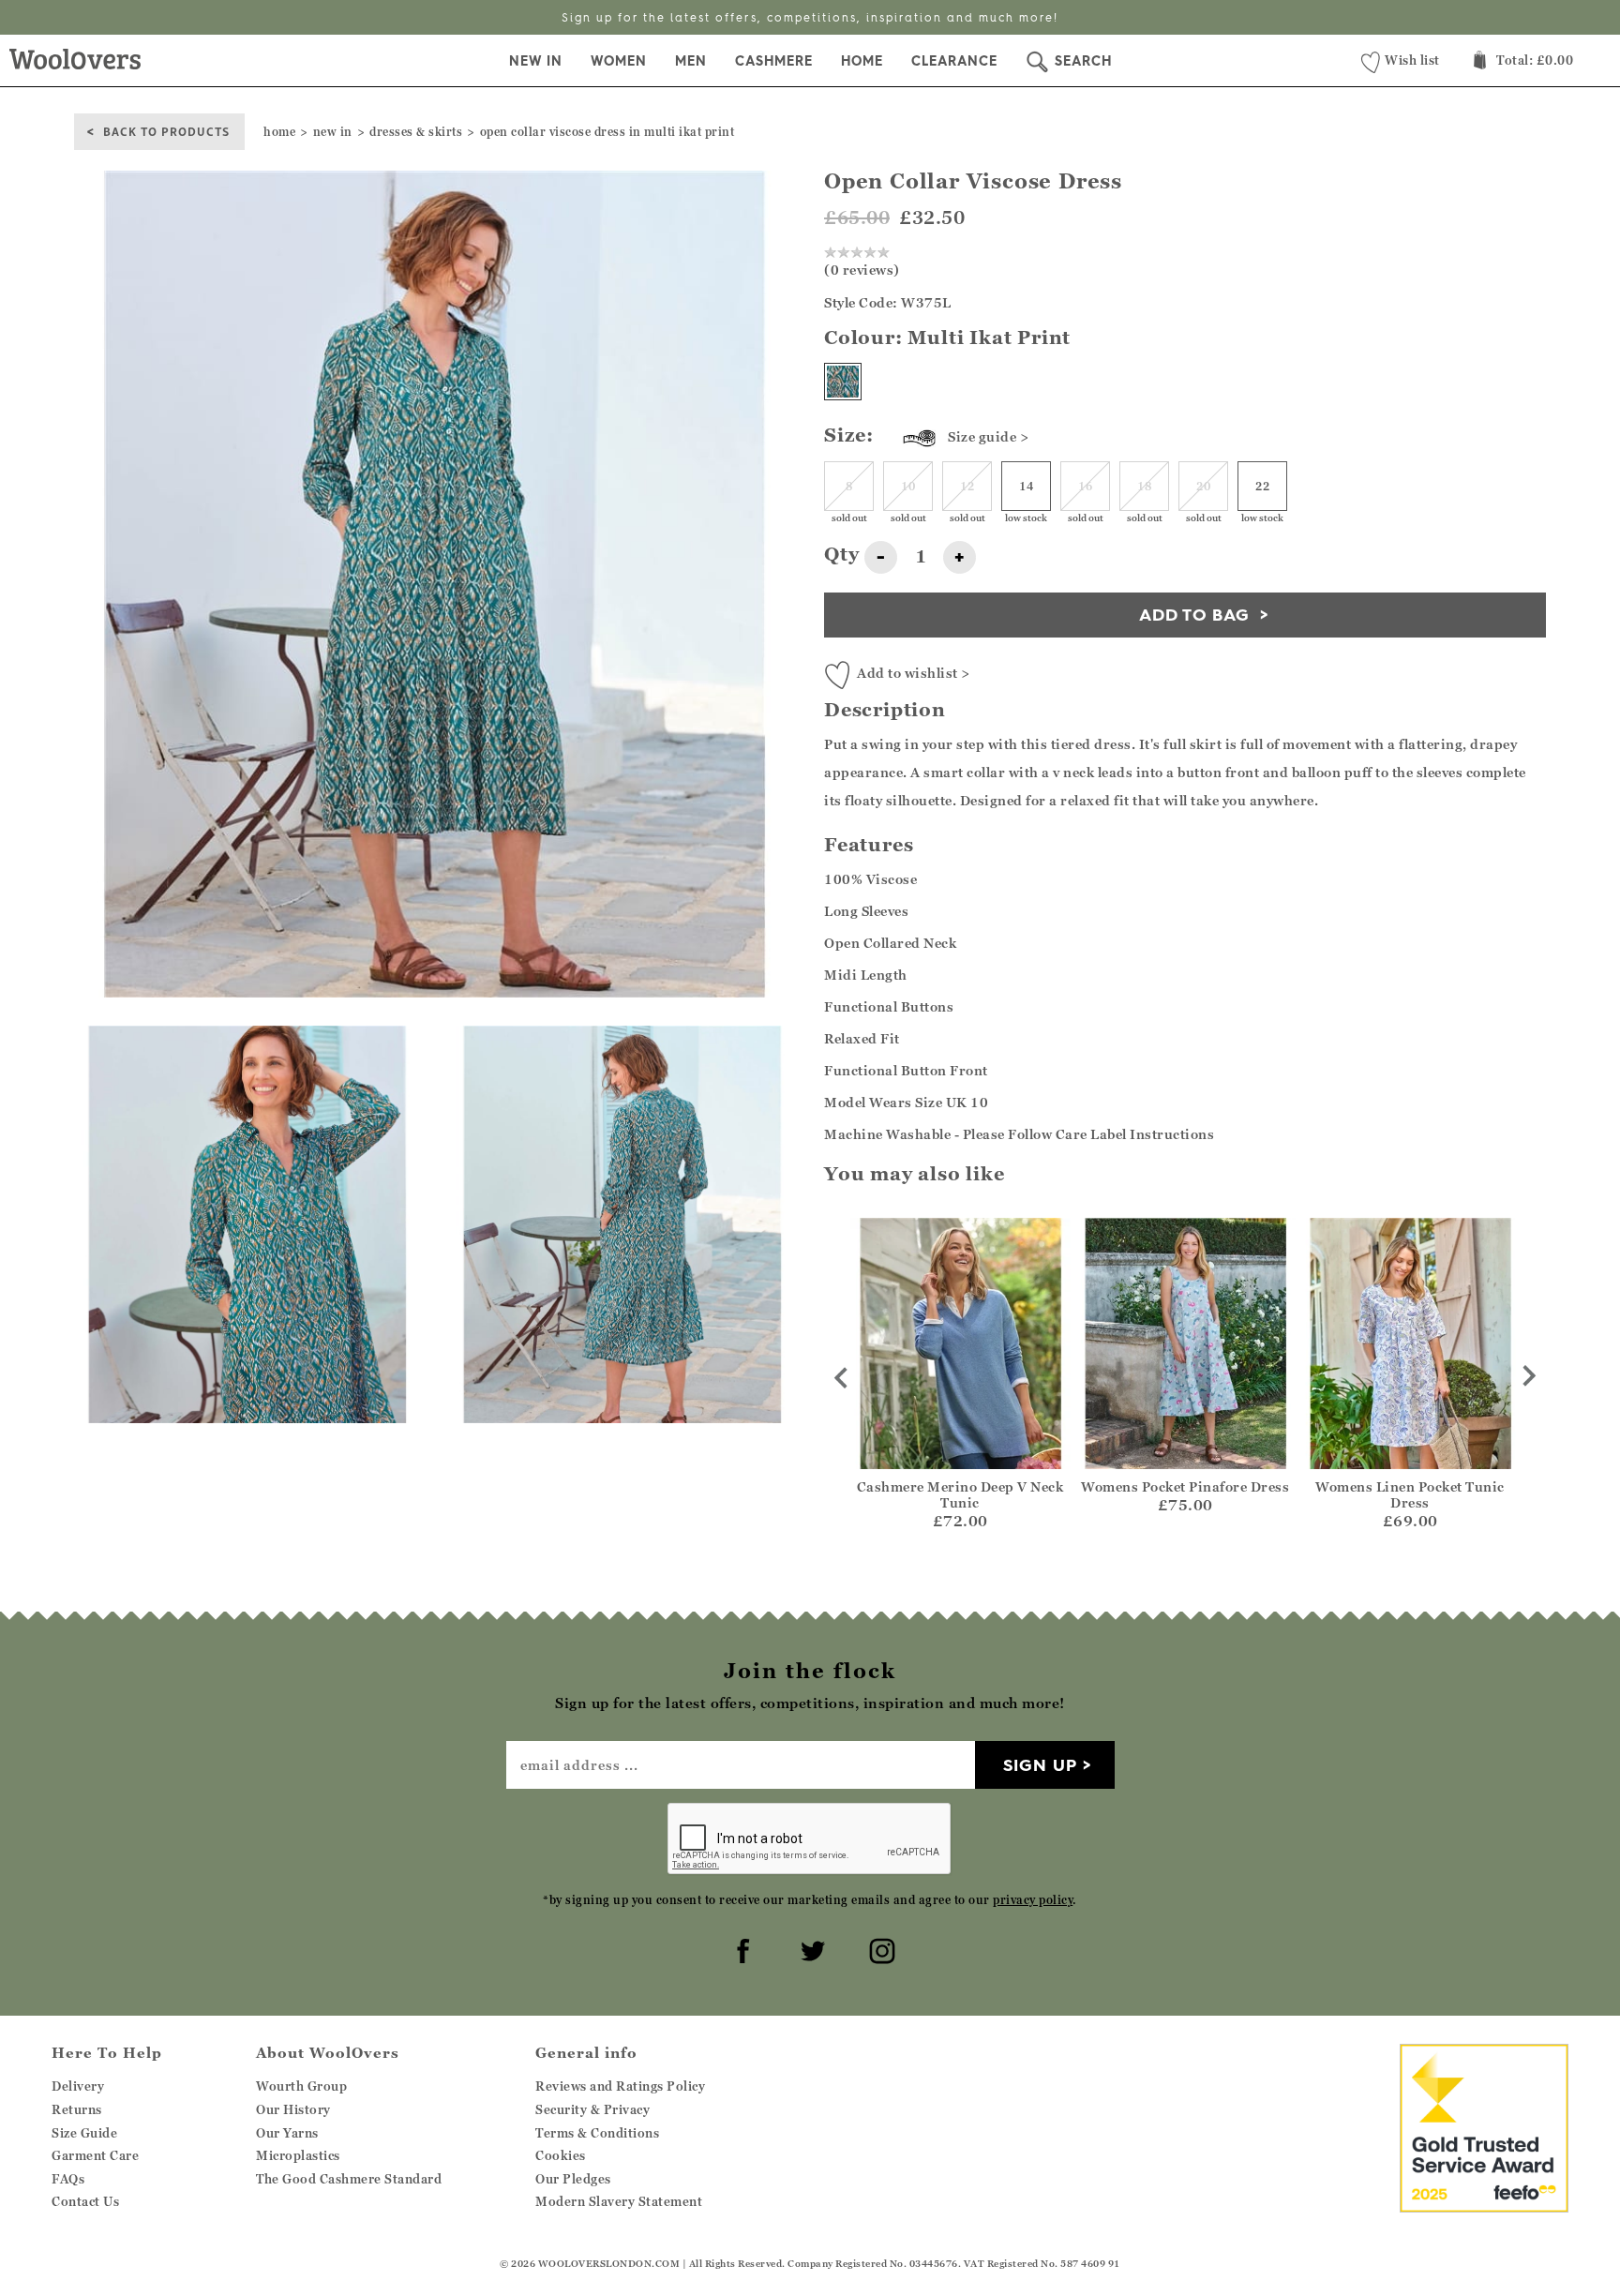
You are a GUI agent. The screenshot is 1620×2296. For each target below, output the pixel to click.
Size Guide (84, 2133)
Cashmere (774, 61)
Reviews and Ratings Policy (620, 2086)
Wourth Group (301, 2086)
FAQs (68, 2179)
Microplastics (298, 2155)
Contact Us (85, 2201)
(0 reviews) (862, 270)
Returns (77, 2109)
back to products (166, 131)
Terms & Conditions (597, 2133)
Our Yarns (287, 2133)
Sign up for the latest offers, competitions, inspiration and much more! (810, 17)
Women (619, 61)
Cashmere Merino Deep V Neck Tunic (960, 1494)
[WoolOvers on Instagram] (879, 1948)
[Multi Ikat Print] (843, 382)
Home (862, 61)
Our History (293, 2109)
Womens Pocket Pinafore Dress (1185, 1486)
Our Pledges (573, 2179)
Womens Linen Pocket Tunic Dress (1410, 1494)
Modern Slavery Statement (619, 2201)
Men (691, 61)
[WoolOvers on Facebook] (741, 1948)
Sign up (1040, 1765)
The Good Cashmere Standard (349, 2179)
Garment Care (95, 2155)
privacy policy (1033, 1900)
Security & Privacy (592, 2109)
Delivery (78, 2086)
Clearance (954, 61)
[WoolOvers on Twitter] (810, 1948)
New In (536, 61)
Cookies (561, 2155)
